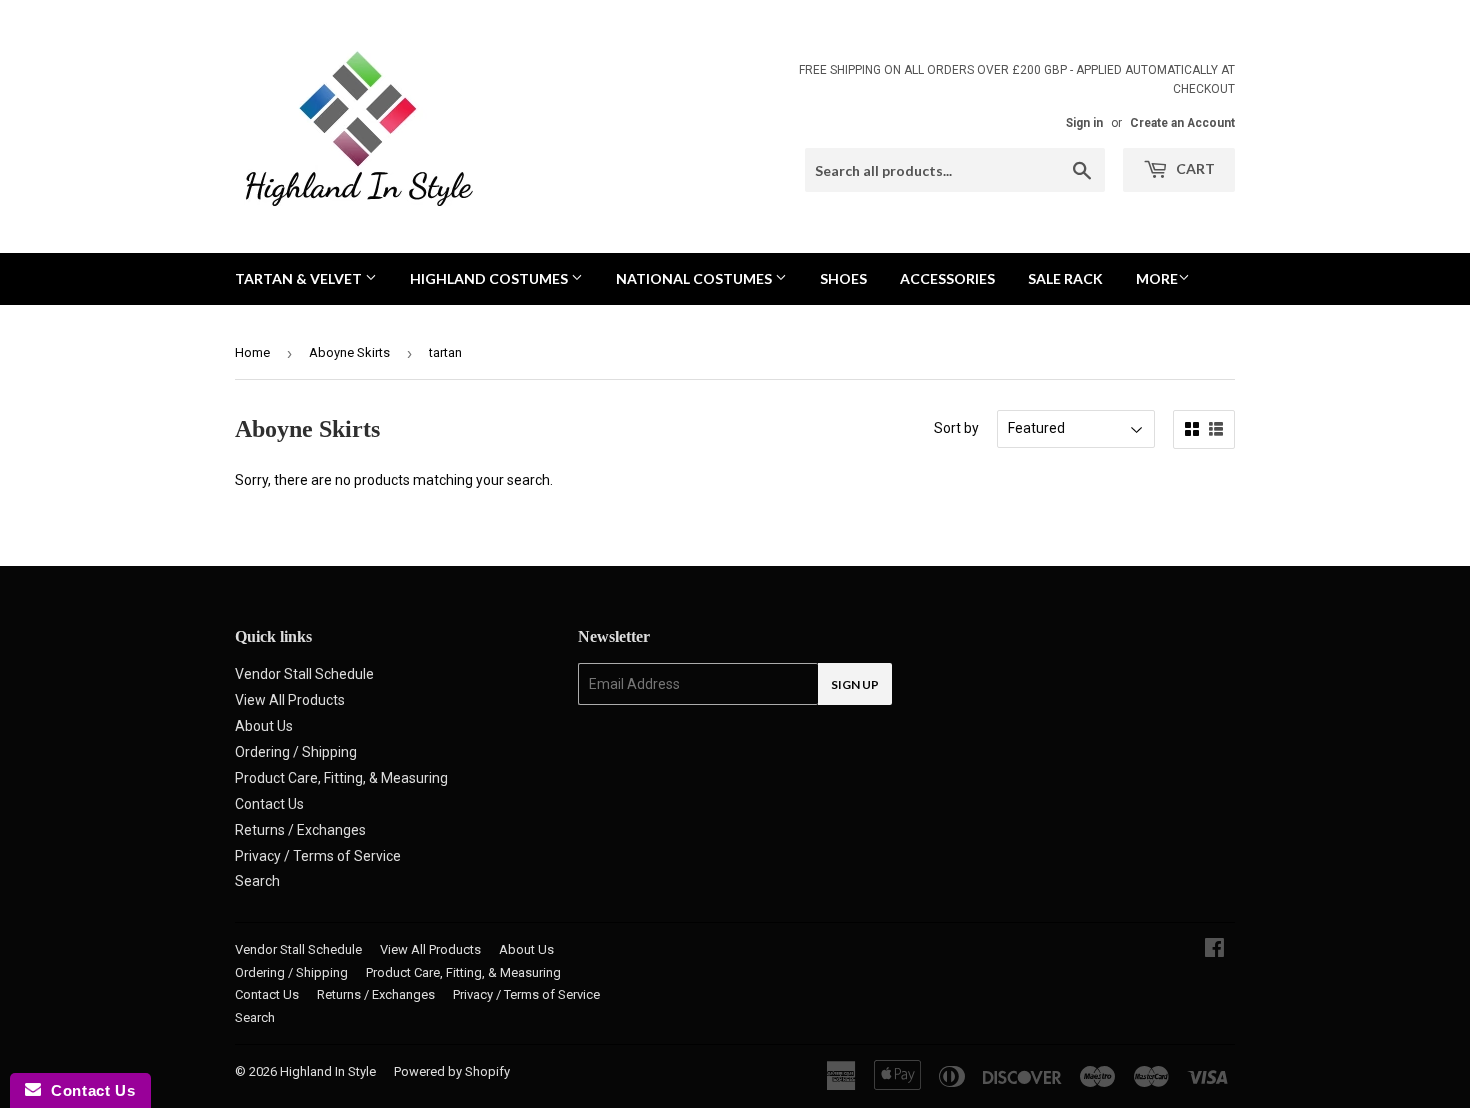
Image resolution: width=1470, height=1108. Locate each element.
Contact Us (269, 804)
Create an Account (1182, 123)
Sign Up (855, 684)
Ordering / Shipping (296, 752)
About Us (264, 726)
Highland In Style (328, 1071)
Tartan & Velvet (300, 278)
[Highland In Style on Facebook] (1214, 950)
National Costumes (695, 278)
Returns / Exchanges (300, 830)
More (1157, 278)
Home (252, 352)
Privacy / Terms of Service (318, 856)
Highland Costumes (490, 278)
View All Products (290, 700)
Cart (1194, 168)
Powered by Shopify (452, 1071)
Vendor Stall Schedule (304, 674)
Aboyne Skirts (349, 352)
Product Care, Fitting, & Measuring (341, 778)
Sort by (956, 428)
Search (257, 881)
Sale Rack (1065, 278)
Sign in (1084, 123)
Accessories (947, 278)
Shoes (843, 278)
